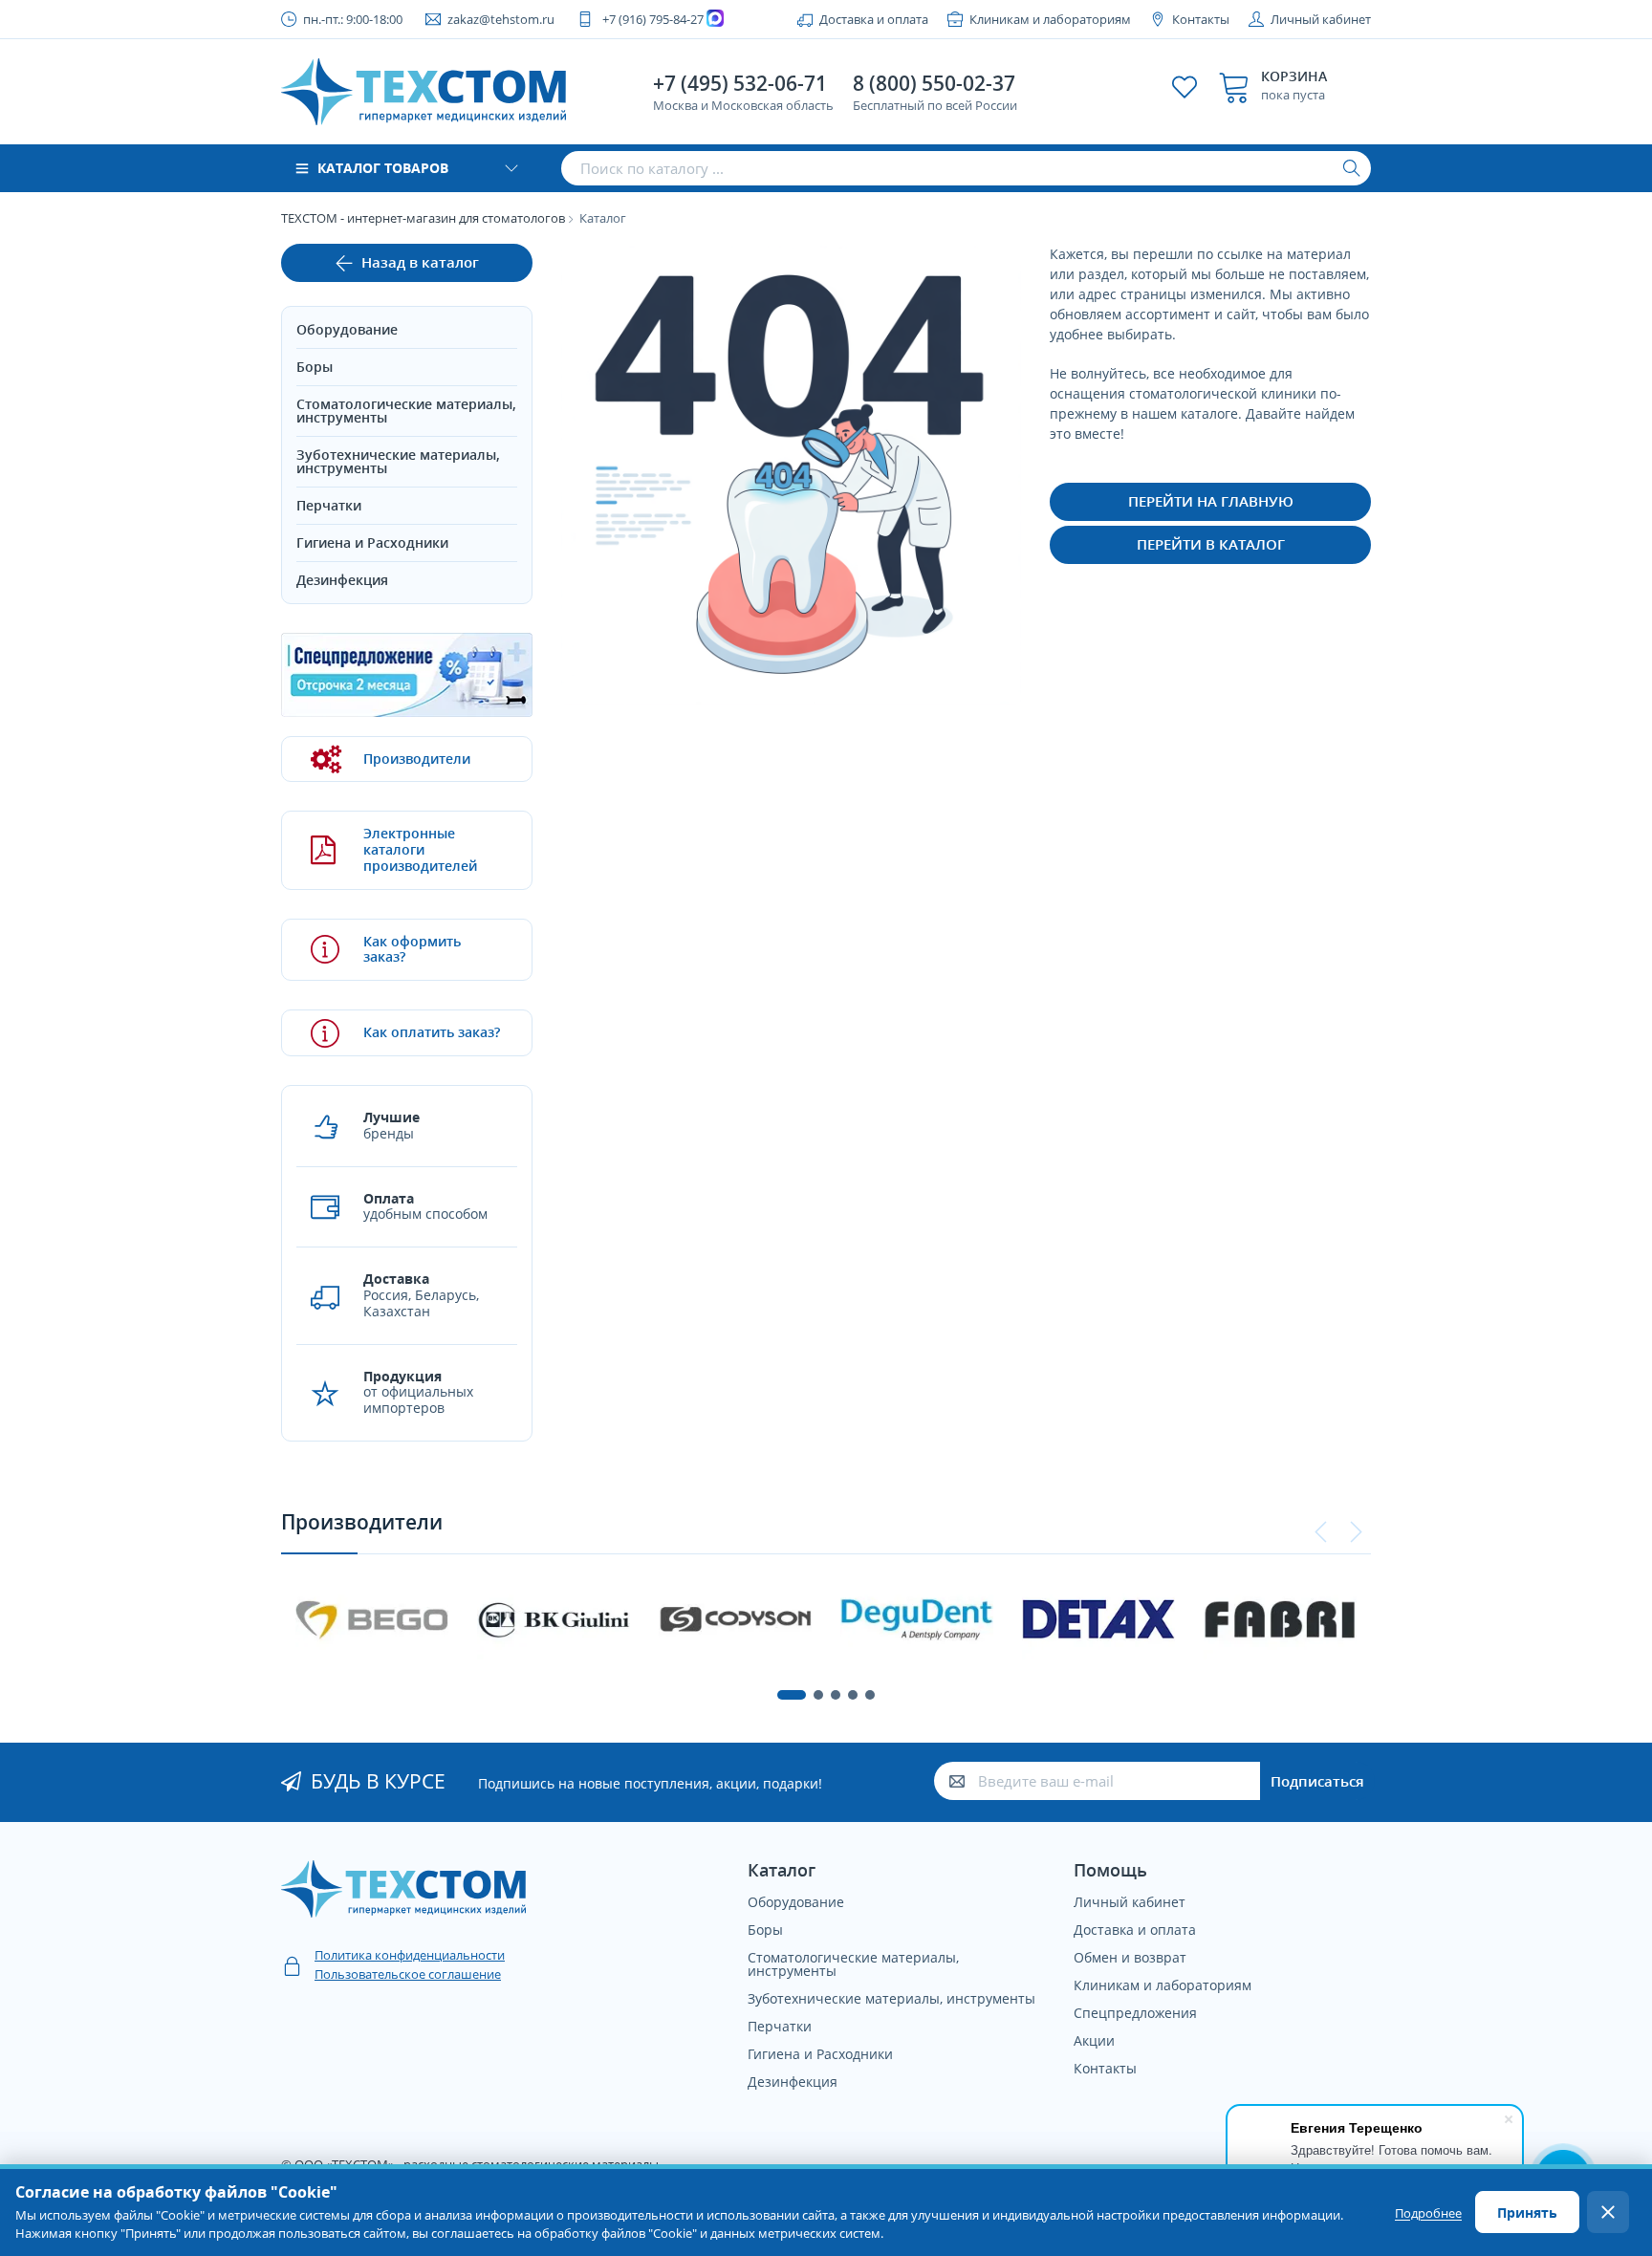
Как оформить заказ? (412, 949)
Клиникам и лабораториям (1050, 19)
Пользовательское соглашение (408, 1974)
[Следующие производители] (1356, 1532)
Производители (417, 759)
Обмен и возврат (1130, 1957)
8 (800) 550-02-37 (934, 83)
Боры (315, 367)
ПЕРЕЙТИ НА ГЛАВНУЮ (1211, 501)
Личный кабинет (1321, 19)
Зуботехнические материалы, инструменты (398, 461)
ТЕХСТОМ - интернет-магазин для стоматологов (423, 218)
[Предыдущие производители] (1321, 1532)
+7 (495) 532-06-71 (740, 83)
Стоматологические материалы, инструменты (406, 411)
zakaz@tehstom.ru (501, 19)
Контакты (1201, 19)
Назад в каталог (420, 262)
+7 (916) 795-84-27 (653, 19)
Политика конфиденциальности (410, 1955)
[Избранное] (1185, 87)
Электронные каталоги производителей (420, 849)
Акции (1094, 2040)
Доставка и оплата (874, 19)
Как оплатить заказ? (432, 1032)
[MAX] (717, 19)
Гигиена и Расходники (372, 542)
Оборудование (347, 329)
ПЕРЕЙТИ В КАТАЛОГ (1211, 544)
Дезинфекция (342, 580)
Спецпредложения (1135, 2013)
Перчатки (329, 505)
